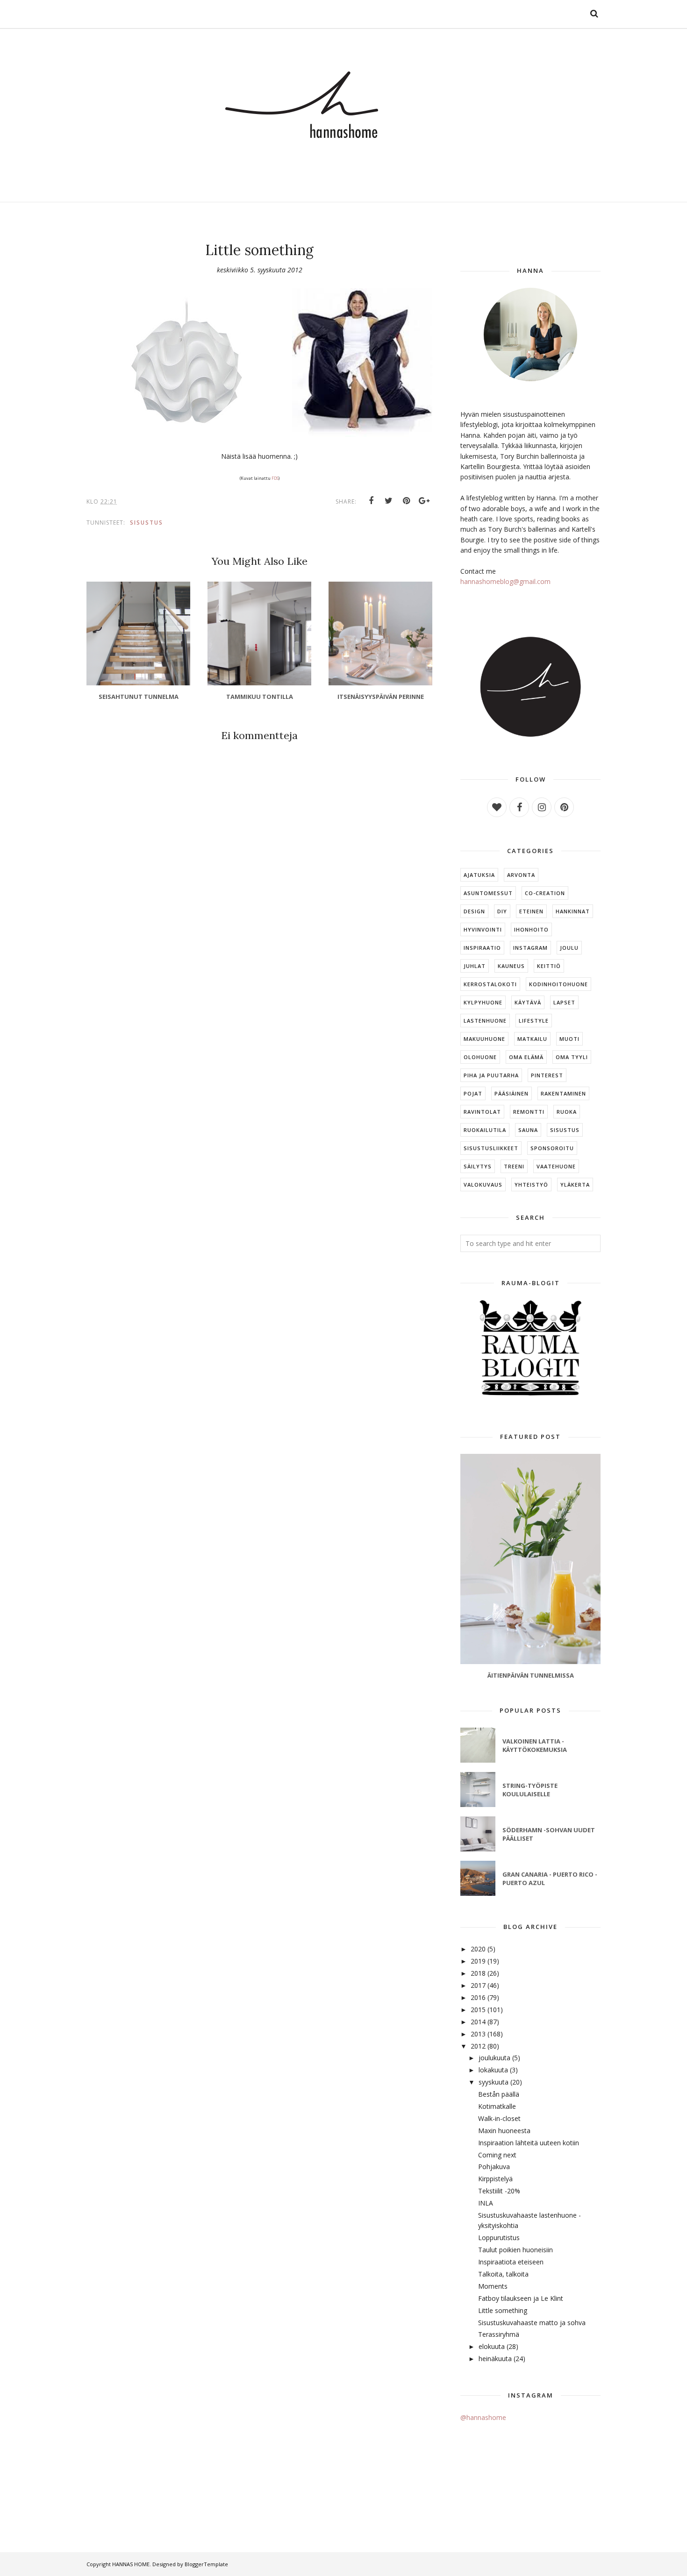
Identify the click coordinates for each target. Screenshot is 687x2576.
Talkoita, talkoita (503, 2274)
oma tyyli (572, 1057)
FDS (275, 478)
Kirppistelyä (495, 2179)
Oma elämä (526, 1057)
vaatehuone (556, 1166)
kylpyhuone (483, 1002)
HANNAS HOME (131, 2564)
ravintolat (482, 1112)
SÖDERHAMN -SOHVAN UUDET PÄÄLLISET (549, 1834)
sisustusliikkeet (491, 1148)
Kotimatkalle (497, 2106)
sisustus (147, 523)
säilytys (478, 1166)
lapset (564, 1002)
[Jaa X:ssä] (389, 501)
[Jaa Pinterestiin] (407, 501)
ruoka (567, 1112)
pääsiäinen (512, 1093)
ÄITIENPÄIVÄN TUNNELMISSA (531, 1675)
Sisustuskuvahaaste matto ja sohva (532, 2323)
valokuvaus (483, 1185)
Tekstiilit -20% (499, 2191)
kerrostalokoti (490, 984)
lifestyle (534, 1021)
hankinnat (573, 911)
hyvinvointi (483, 929)
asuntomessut (488, 893)
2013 (478, 2034)
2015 (478, 2010)
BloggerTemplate (206, 2564)
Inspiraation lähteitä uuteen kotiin (529, 2143)
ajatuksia (479, 875)
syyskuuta (494, 2082)
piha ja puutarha (491, 1075)
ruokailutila (485, 1130)
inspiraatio (482, 948)
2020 (478, 1949)
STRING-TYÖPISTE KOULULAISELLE (530, 1790)
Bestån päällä (499, 2094)
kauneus (511, 966)
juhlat (475, 966)
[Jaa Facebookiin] (371, 501)
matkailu (532, 1039)
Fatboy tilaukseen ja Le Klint (521, 2298)
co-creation (545, 893)
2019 (478, 1961)
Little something (503, 2310)
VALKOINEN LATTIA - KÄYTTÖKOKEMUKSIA (535, 1745)
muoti (569, 1039)
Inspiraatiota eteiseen (511, 2262)
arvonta (521, 875)
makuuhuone (484, 1039)
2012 (478, 2046)
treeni (514, 1166)
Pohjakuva (494, 2167)
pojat (473, 1093)
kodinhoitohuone (558, 984)
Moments (493, 2286)
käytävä (528, 1002)
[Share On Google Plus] (424, 501)
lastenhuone (485, 1021)
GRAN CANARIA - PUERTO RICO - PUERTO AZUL (550, 1879)
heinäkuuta (495, 2359)
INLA (486, 2203)
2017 (478, 1985)
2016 (478, 1997)
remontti (529, 1112)
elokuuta (492, 2346)
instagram (530, 948)
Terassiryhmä (499, 2334)
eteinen (531, 911)
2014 (478, 2022)
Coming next (497, 2155)
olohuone (480, 1057)
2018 (478, 1973)
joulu (569, 948)
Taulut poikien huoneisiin (515, 2250)
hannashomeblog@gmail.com (505, 581)
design (474, 911)
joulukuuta (494, 2058)
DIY (502, 911)
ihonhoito (531, 929)
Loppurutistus (499, 2238)
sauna (528, 1130)
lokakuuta (493, 2070)
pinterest (547, 1075)
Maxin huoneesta (504, 2131)
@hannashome (483, 2417)
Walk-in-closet (499, 2118)
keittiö (549, 966)
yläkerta (575, 1185)
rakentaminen (563, 1093)
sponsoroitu (552, 1148)
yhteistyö (531, 1185)
